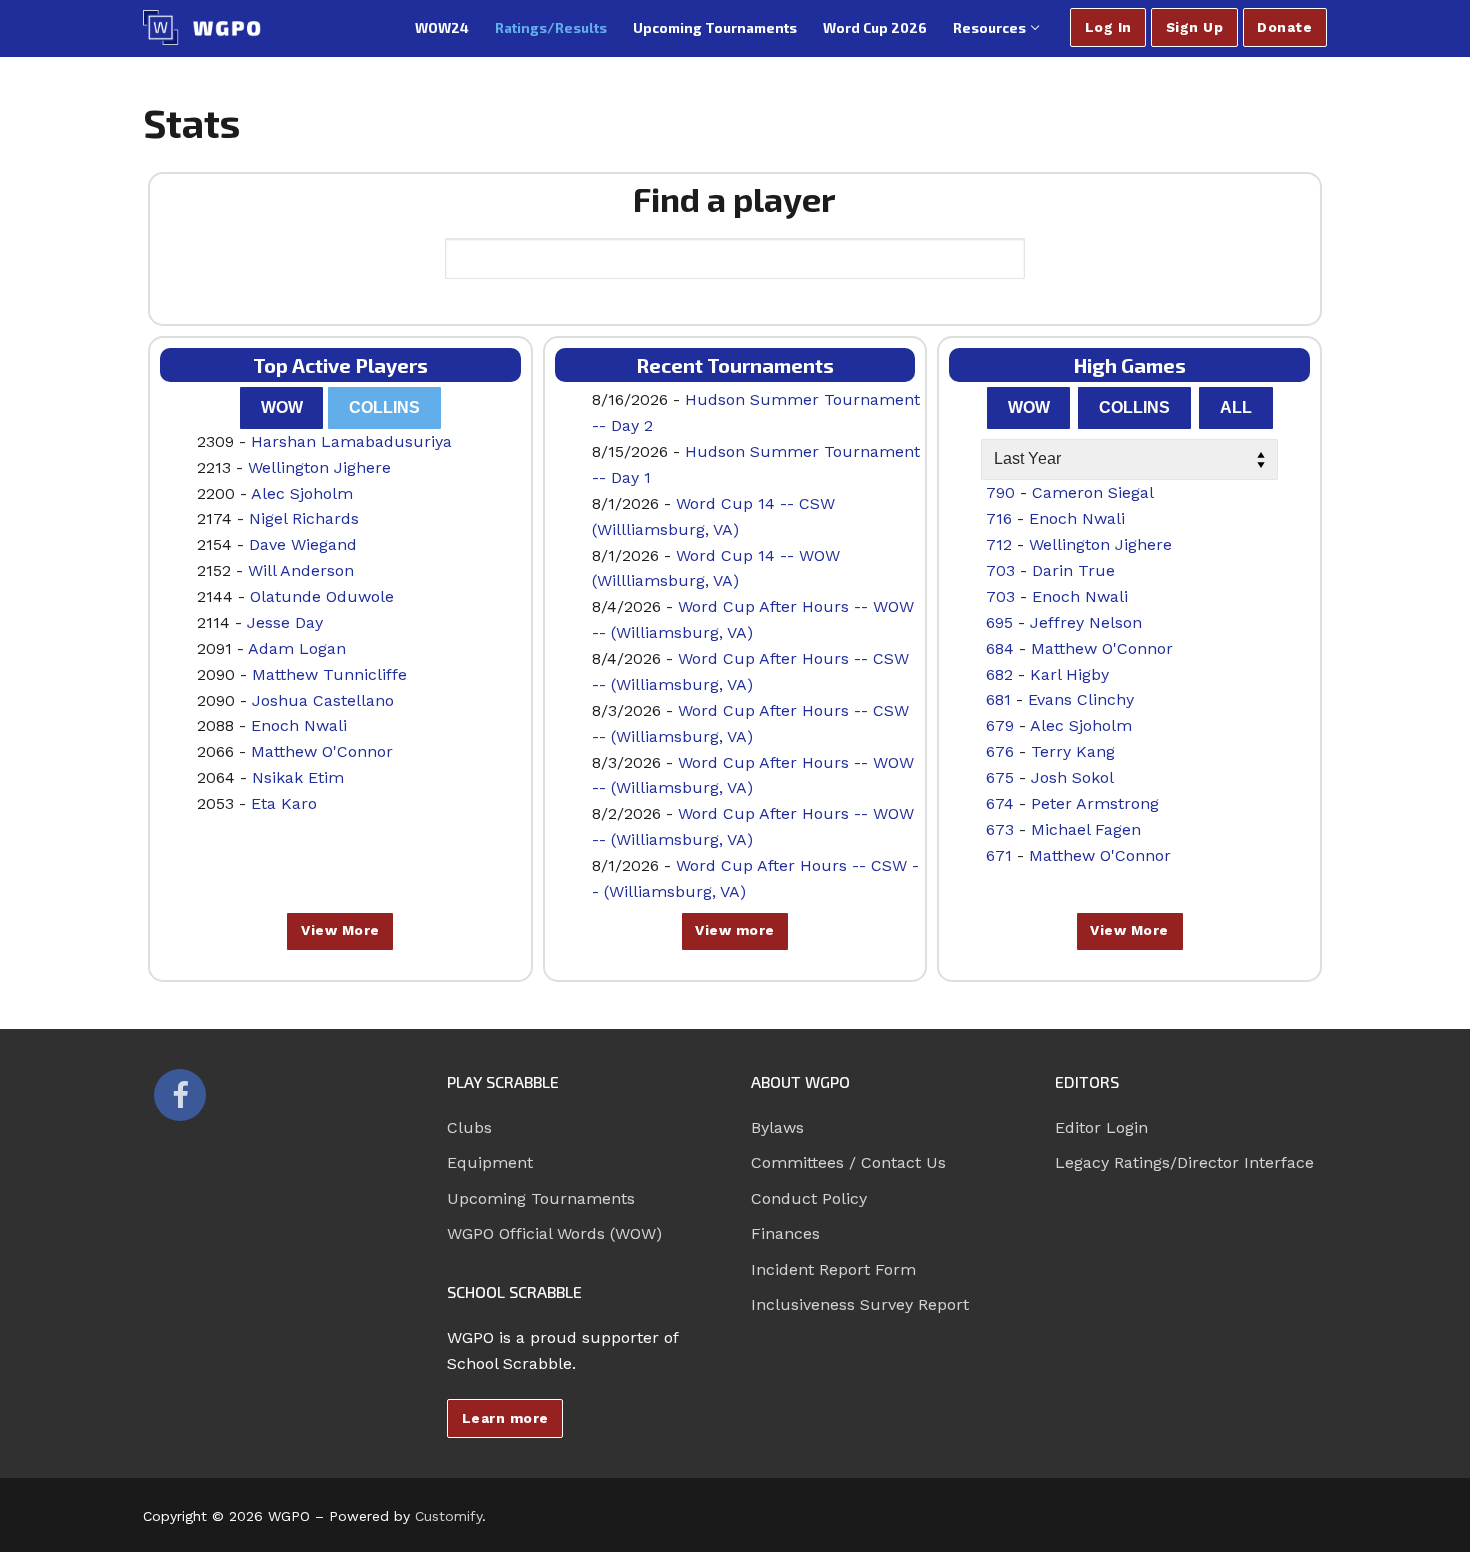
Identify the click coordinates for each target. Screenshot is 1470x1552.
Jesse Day (285, 622)
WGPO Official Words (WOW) (554, 1233)
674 (1000, 803)
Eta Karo (284, 803)
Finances (785, 1233)
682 (999, 674)
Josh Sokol (1072, 777)
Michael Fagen (1086, 829)
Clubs (469, 1127)
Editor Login (1101, 1127)
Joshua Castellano (323, 700)
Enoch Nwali (299, 725)
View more (735, 930)
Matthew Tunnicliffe (329, 674)
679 (1000, 725)
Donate (1284, 27)
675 (1000, 777)
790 (1000, 492)
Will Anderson (301, 570)
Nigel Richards (304, 518)
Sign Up (1195, 27)
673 (1000, 829)
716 (999, 518)
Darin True (1073, 570)
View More (340, 930)
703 (1000, 570)
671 (999, 855)
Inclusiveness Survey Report (860, 1304)
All (1236, 407)
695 (999, 622)
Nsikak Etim (298, 777)
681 (998, 699)
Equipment (490, 1162)
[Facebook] (180, 1095)
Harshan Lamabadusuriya (351, 441)
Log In (1108, 27)
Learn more (505, 1418)
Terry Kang (1073, 751)
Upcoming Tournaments (541, 1198)
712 (999, 544)
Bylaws (777, 1127)
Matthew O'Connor (322, 751)
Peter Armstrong (1095, 803)
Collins (384, 407)
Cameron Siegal (1093, 492)
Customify (448, 1516)
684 (1000, 648)
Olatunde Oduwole (322, 596)
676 (1000, 751)
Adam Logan (297, 648)
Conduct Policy (809, 1198)
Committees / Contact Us (848, 1162)
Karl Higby (1069, 674)
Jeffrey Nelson (1086, 622)
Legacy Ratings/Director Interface (1184, 1162)
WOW (282, 407)
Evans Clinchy (1081, 699)
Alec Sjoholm (302, 493)
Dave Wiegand (303, 544)
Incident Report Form (833, 1269)
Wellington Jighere (319, 467)
